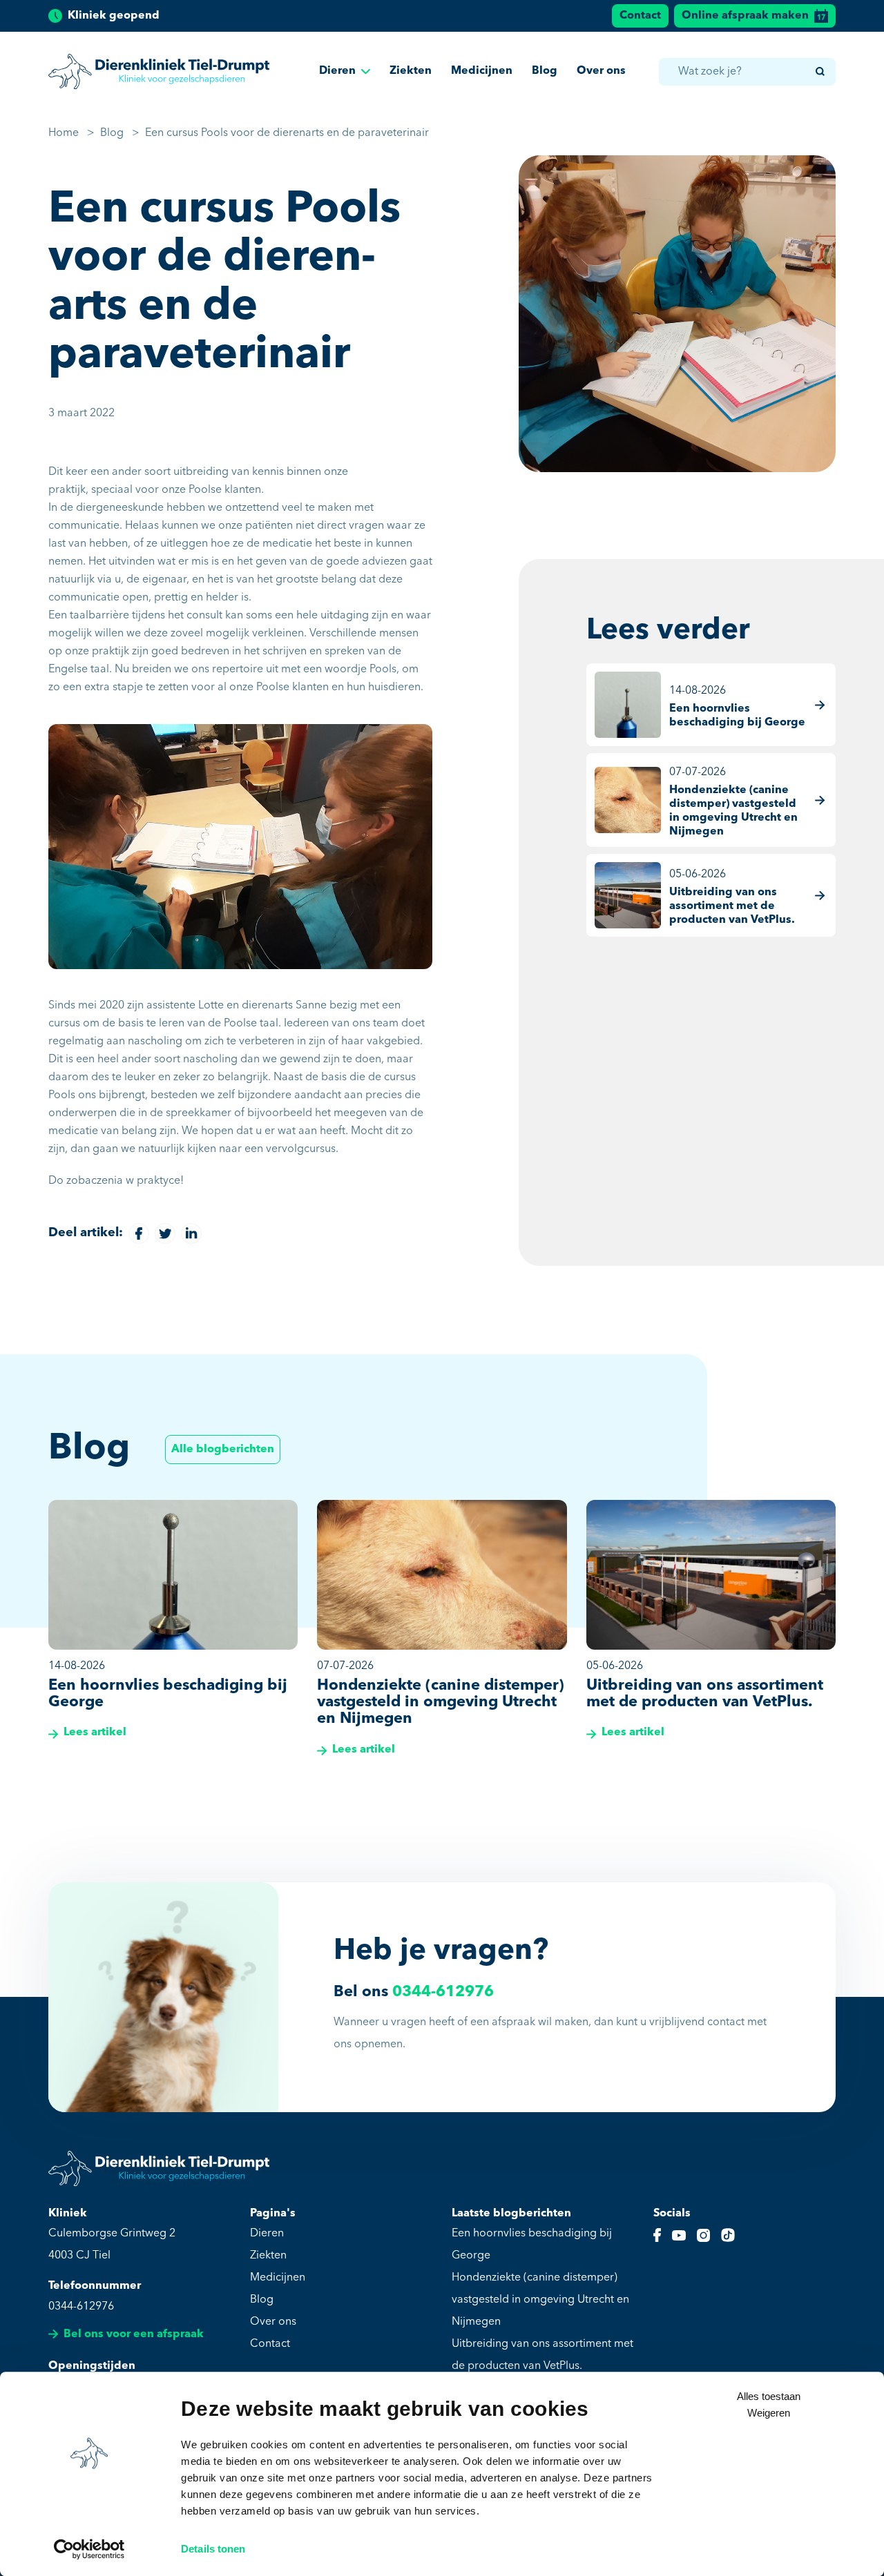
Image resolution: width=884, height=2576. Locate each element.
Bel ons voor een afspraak (134, 2334)
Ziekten (411, 71)
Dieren (337, 71)
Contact (640, 16)
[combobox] (747, 72)
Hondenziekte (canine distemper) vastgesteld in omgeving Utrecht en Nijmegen (540, 2300)
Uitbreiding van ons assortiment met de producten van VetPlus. (542, 2355)
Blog (545, 71)
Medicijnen (482, 71)
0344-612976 (443, 1992)
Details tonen (213, 2549)
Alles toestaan (769, 2396)
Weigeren (769, 2413)
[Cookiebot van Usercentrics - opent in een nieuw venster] (89, 2549)
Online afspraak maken (745, 16)
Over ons (601, 71)
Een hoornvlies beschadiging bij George (532, 2245)
